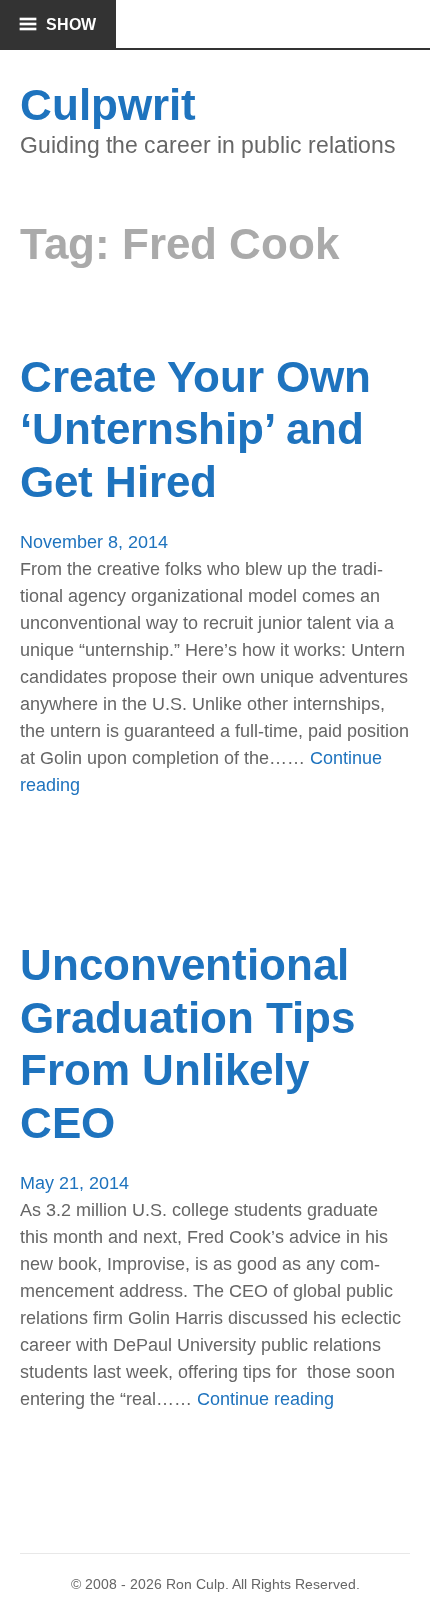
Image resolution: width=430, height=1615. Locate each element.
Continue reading (265, 1399)
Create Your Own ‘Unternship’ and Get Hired (195, 429)
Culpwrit (108, 104)
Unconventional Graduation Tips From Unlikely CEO (187, 1043)
